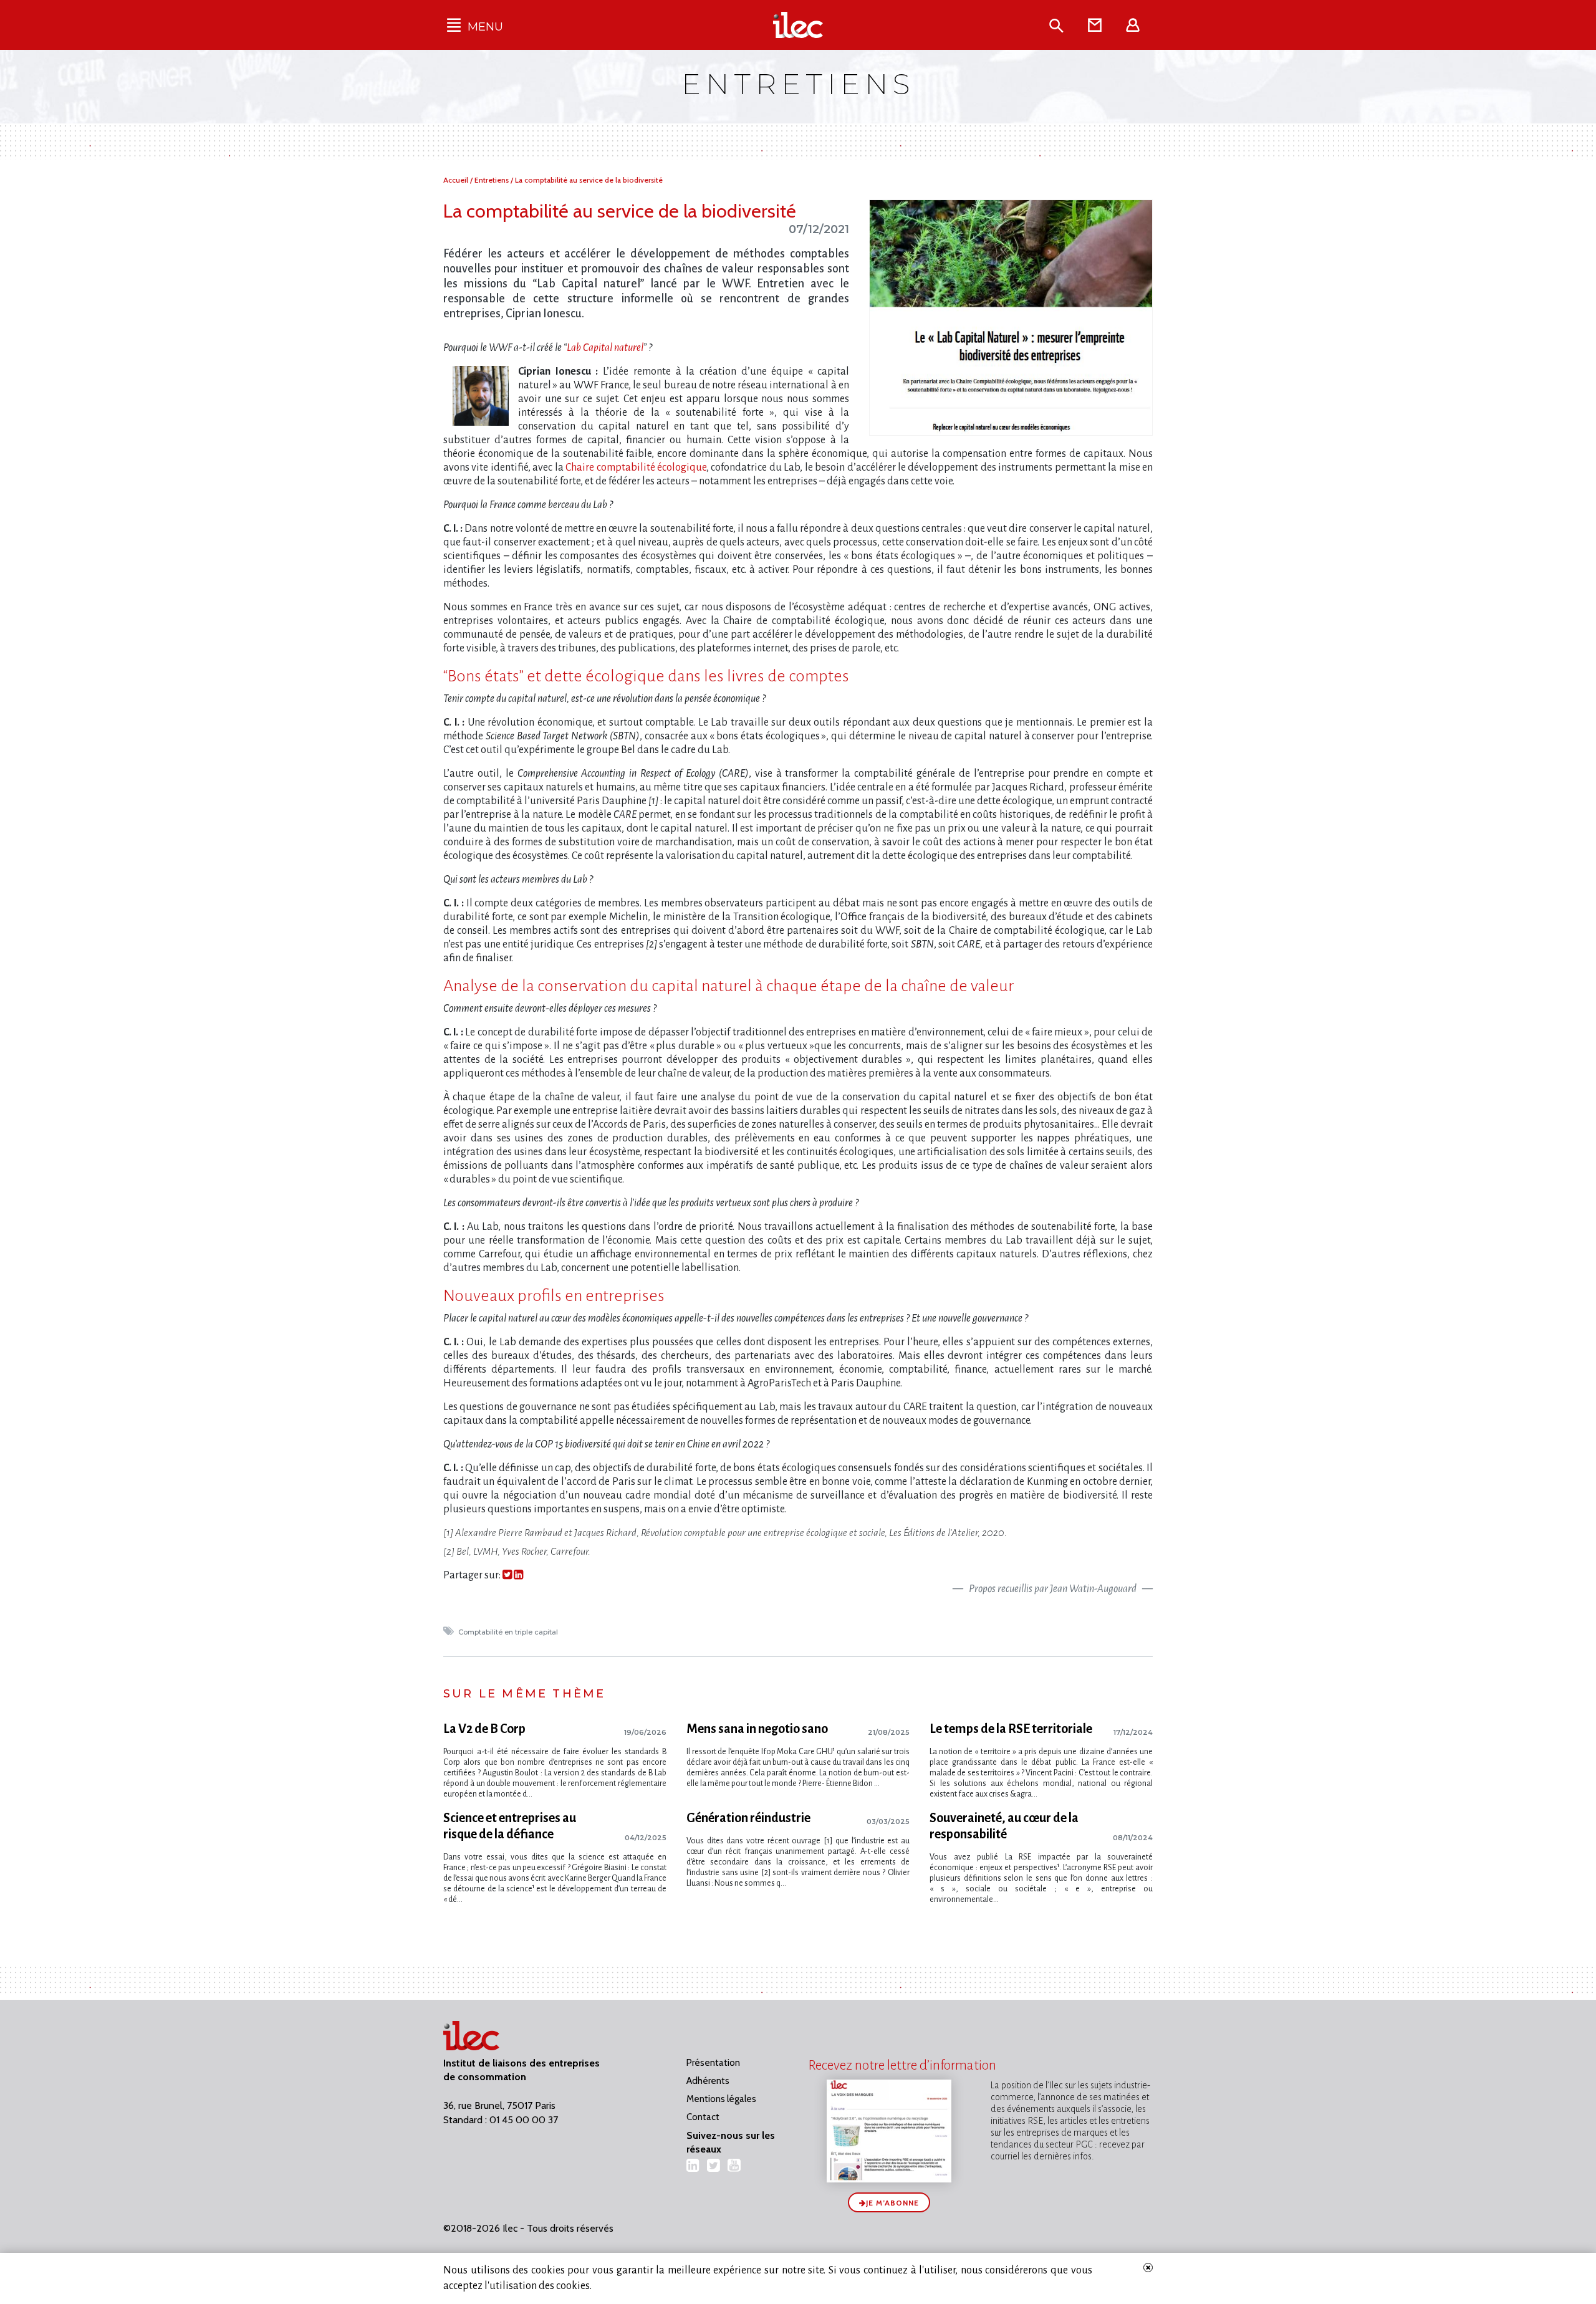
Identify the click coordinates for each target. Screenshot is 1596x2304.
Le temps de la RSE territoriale (1011, 1729)
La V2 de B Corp (484, 1729)
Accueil (457, 180)
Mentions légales (721, 2099)
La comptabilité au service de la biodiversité (589, 180)
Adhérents (708, 2081)
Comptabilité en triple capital (509, 1632)
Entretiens (493, 180)
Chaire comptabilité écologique (636, 468)
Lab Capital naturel (605, 348)
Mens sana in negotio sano (757, 1729)
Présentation (713, 2063)
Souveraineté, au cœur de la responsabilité (1004, 1826)
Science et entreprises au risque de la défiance (510, 1826)
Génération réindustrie (748, 1818)
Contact (703, 2117)
